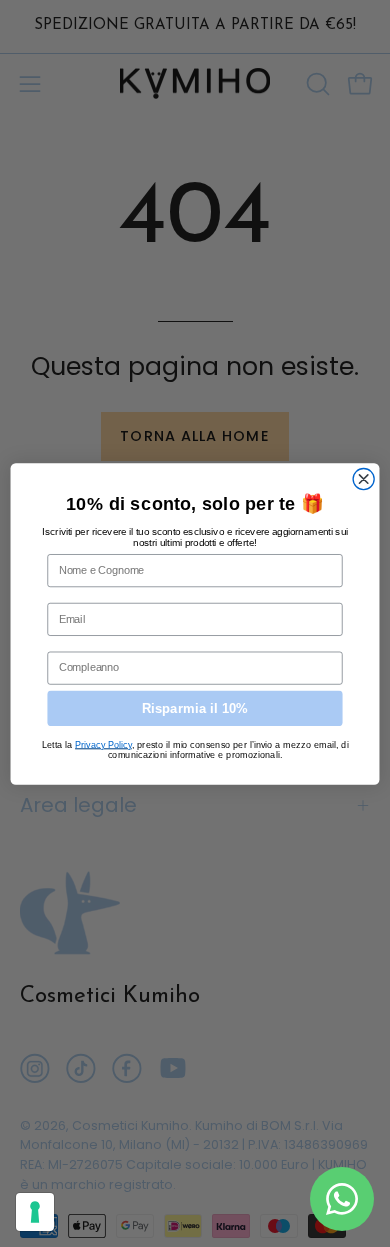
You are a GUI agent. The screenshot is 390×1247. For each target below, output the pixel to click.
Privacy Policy (103, 743)
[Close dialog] (363, 478)
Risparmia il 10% (195, 707)
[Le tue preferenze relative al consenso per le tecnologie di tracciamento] (35, 1212)
